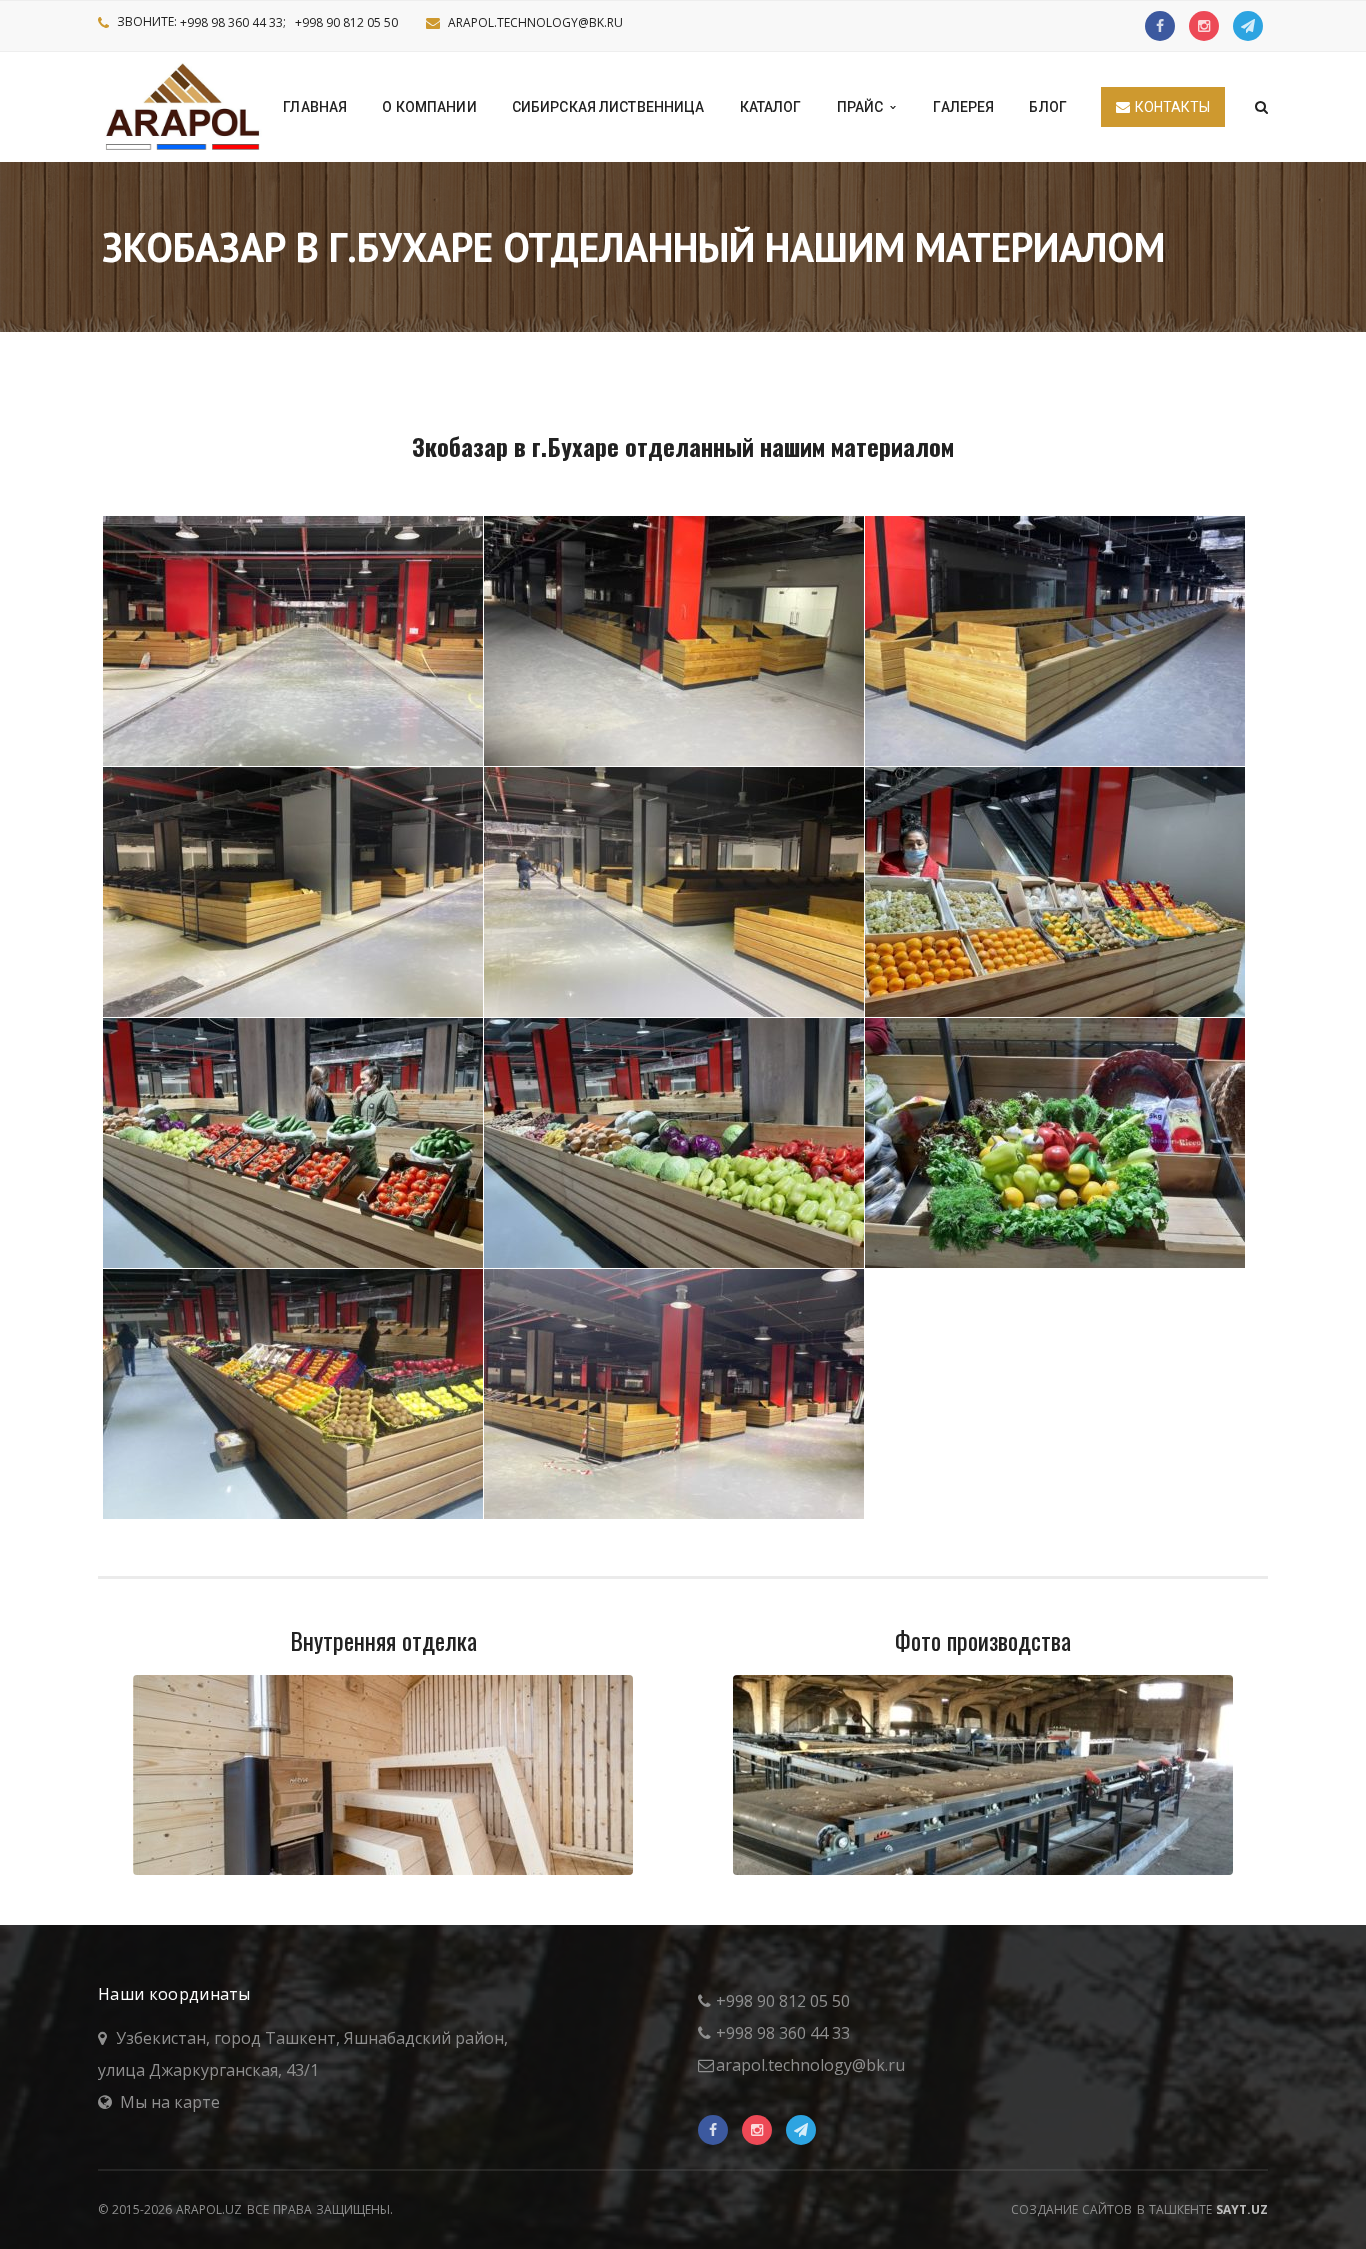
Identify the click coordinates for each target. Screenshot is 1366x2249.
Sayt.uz (1242, 2209)
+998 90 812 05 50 (346, 22)
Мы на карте (170, 2102)
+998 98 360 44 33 (231, 22)
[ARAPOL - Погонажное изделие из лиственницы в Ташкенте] (184, 105)
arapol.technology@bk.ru (535, 22)
